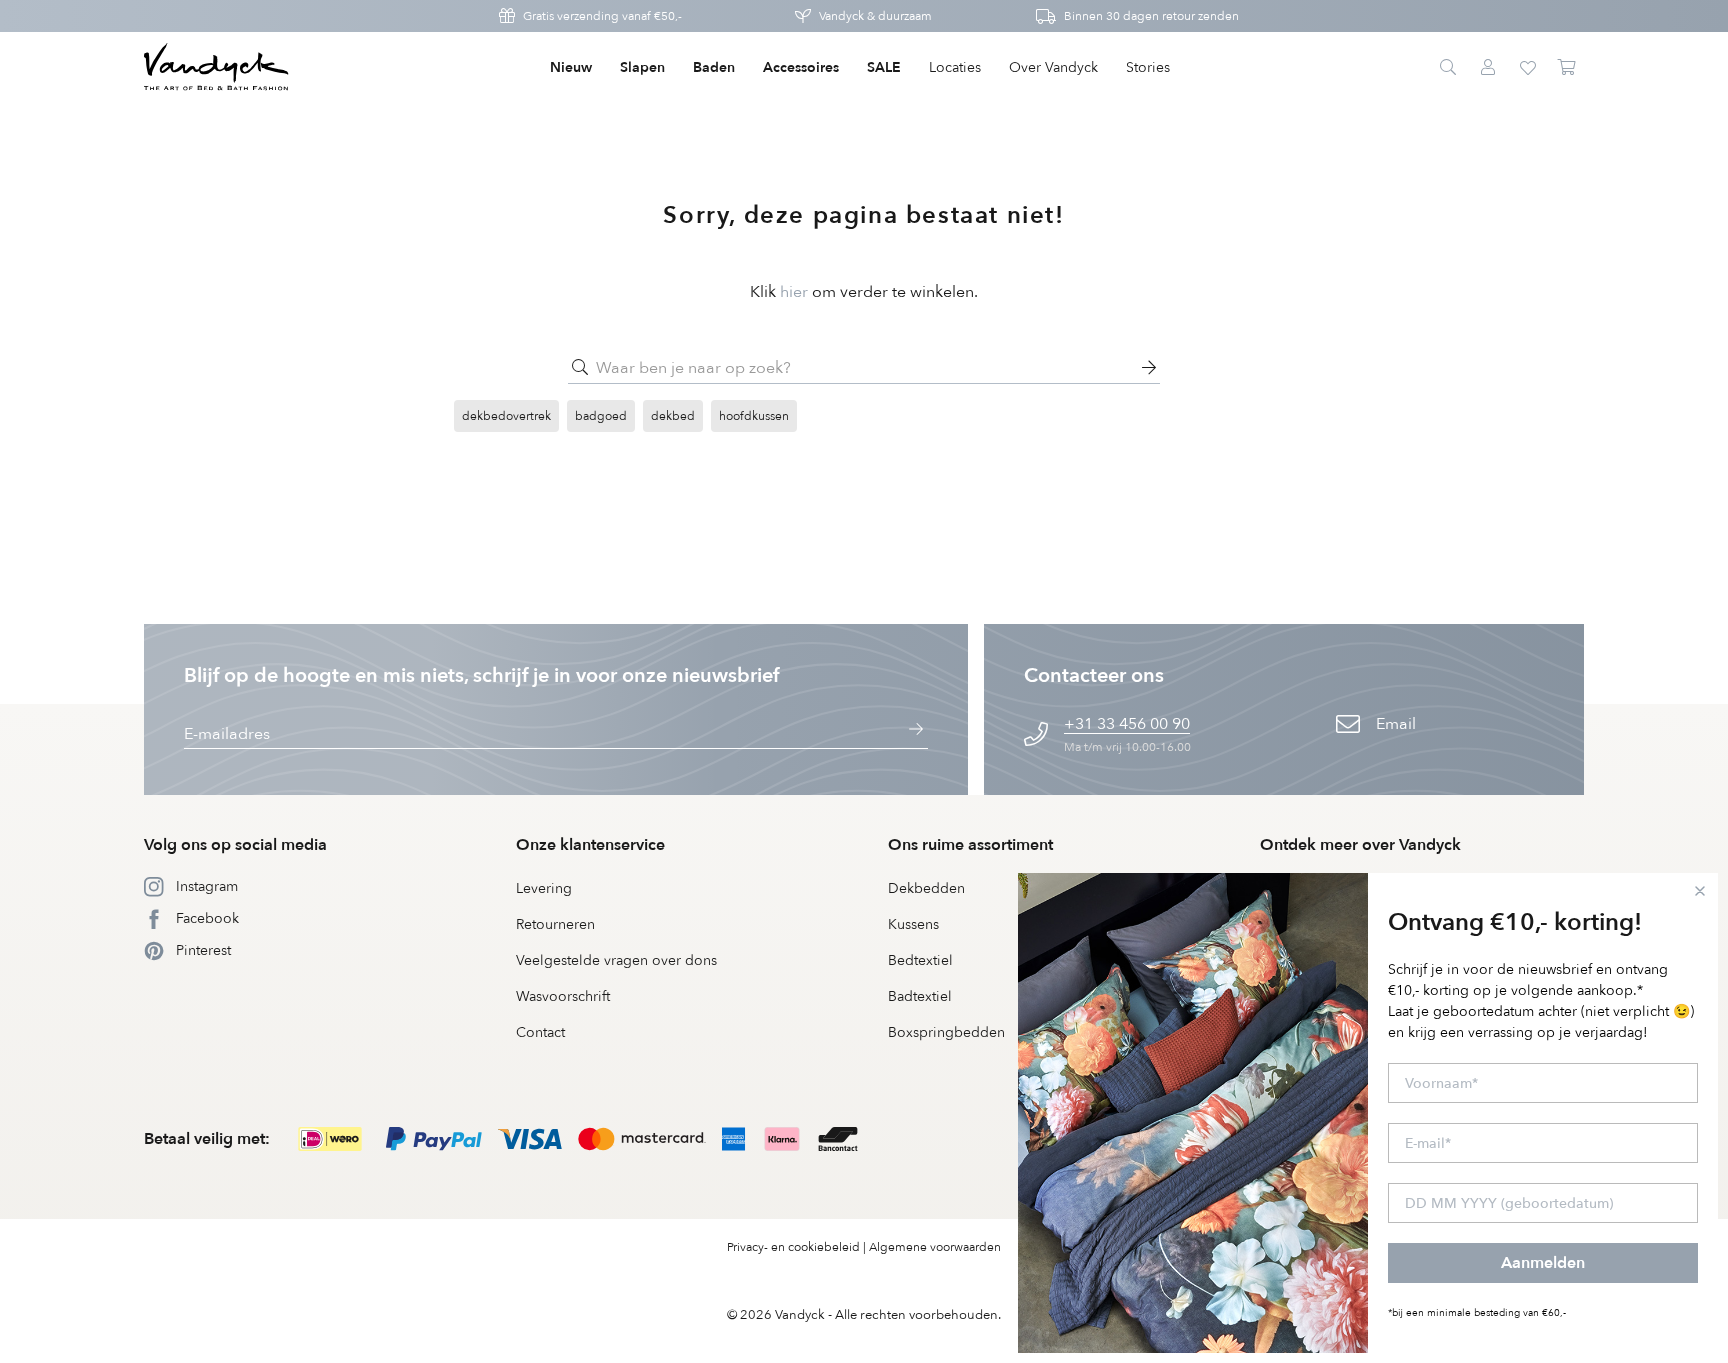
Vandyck (800, 1315)
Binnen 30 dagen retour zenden (1151, 16)
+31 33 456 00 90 (1127, 724)
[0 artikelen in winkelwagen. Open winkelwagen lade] (1568, 68)
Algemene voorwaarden (935, 1247)
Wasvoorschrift (563, 996)
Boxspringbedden (946, 1032)
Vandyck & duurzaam (875, 16)
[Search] (1448, 68)
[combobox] (864, 368)
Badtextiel (920, 996)
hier (794, 292)
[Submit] (580, 368)
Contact (540, 1032)
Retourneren (555, 924)
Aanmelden (1543, 1263)
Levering (544, 888)
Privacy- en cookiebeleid (793, 1247)
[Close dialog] (1700, 891)
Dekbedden (926, 888)
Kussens (913, 924)
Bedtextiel (920, 960)
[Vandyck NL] (216, 68)
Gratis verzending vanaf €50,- (602, 16)
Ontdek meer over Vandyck (1360, 845)
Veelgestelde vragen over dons (616, 960)
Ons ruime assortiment (970, 845)
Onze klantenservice (590, 845)
